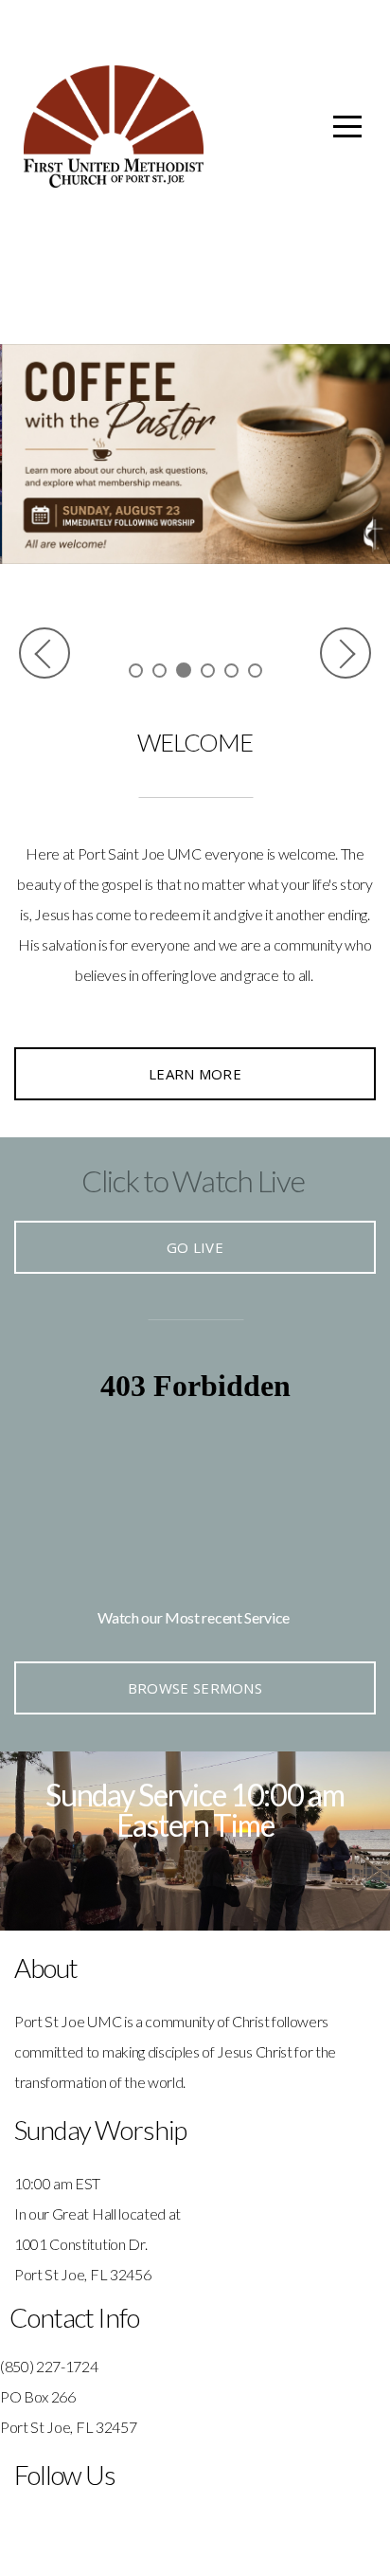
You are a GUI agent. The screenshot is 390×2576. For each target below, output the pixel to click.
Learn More (195, 1074)
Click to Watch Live (193, 1180)
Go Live (195, 1247)
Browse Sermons (195, 1688)
